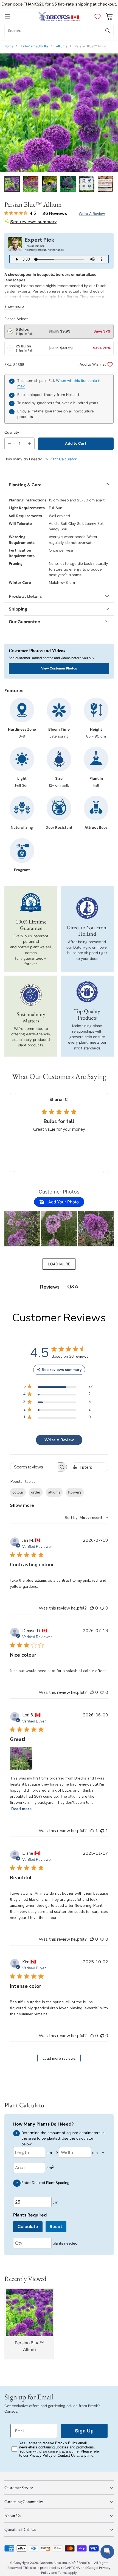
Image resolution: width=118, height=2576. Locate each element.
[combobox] (86, 1518)
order (36, 1492)
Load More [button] (59, 1264)
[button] (22, 1229)
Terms (63, 2573)
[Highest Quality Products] (87, 992)
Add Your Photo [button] (63, 1202)
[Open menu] (7, 17)
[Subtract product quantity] (10, 444)
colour (18, 1492)
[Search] (108, 31)
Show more (22, 1505)
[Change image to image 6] (105, 184)
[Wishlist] (96, 17)
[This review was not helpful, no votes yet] (102, 1608)
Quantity (12, 432)
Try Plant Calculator (60, 459)
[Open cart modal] (109, 17)
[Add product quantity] (29, 444)
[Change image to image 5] (87, 184)
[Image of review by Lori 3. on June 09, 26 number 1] (21, 1758)
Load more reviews (59, 2058)
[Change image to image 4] (68, 184)
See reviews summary (33, 222)
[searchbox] (34, 1467)
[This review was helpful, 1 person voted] (92, 1831)
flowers (75, 1492)
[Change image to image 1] (12, 184)
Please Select (16, 319)
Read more (21, 1809)
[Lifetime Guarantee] (31, 902)
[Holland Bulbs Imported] (87, 908)
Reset (56, 2227)
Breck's (84, 2563)
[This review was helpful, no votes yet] (92, 1608)
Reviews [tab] (50, 1287)
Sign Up (84, 2431)
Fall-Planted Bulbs (35, 46)
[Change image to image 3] (49, 184)
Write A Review (59, 1440)
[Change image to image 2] (31, 184)
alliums (54, 1492)
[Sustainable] (31, 995)
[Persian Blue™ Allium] (59, 113)
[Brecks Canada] (59, 17)
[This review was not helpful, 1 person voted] (102, 1831)
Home (9, 46)
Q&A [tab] (73, 1287)
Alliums (62, 46)
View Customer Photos (59, 668)
